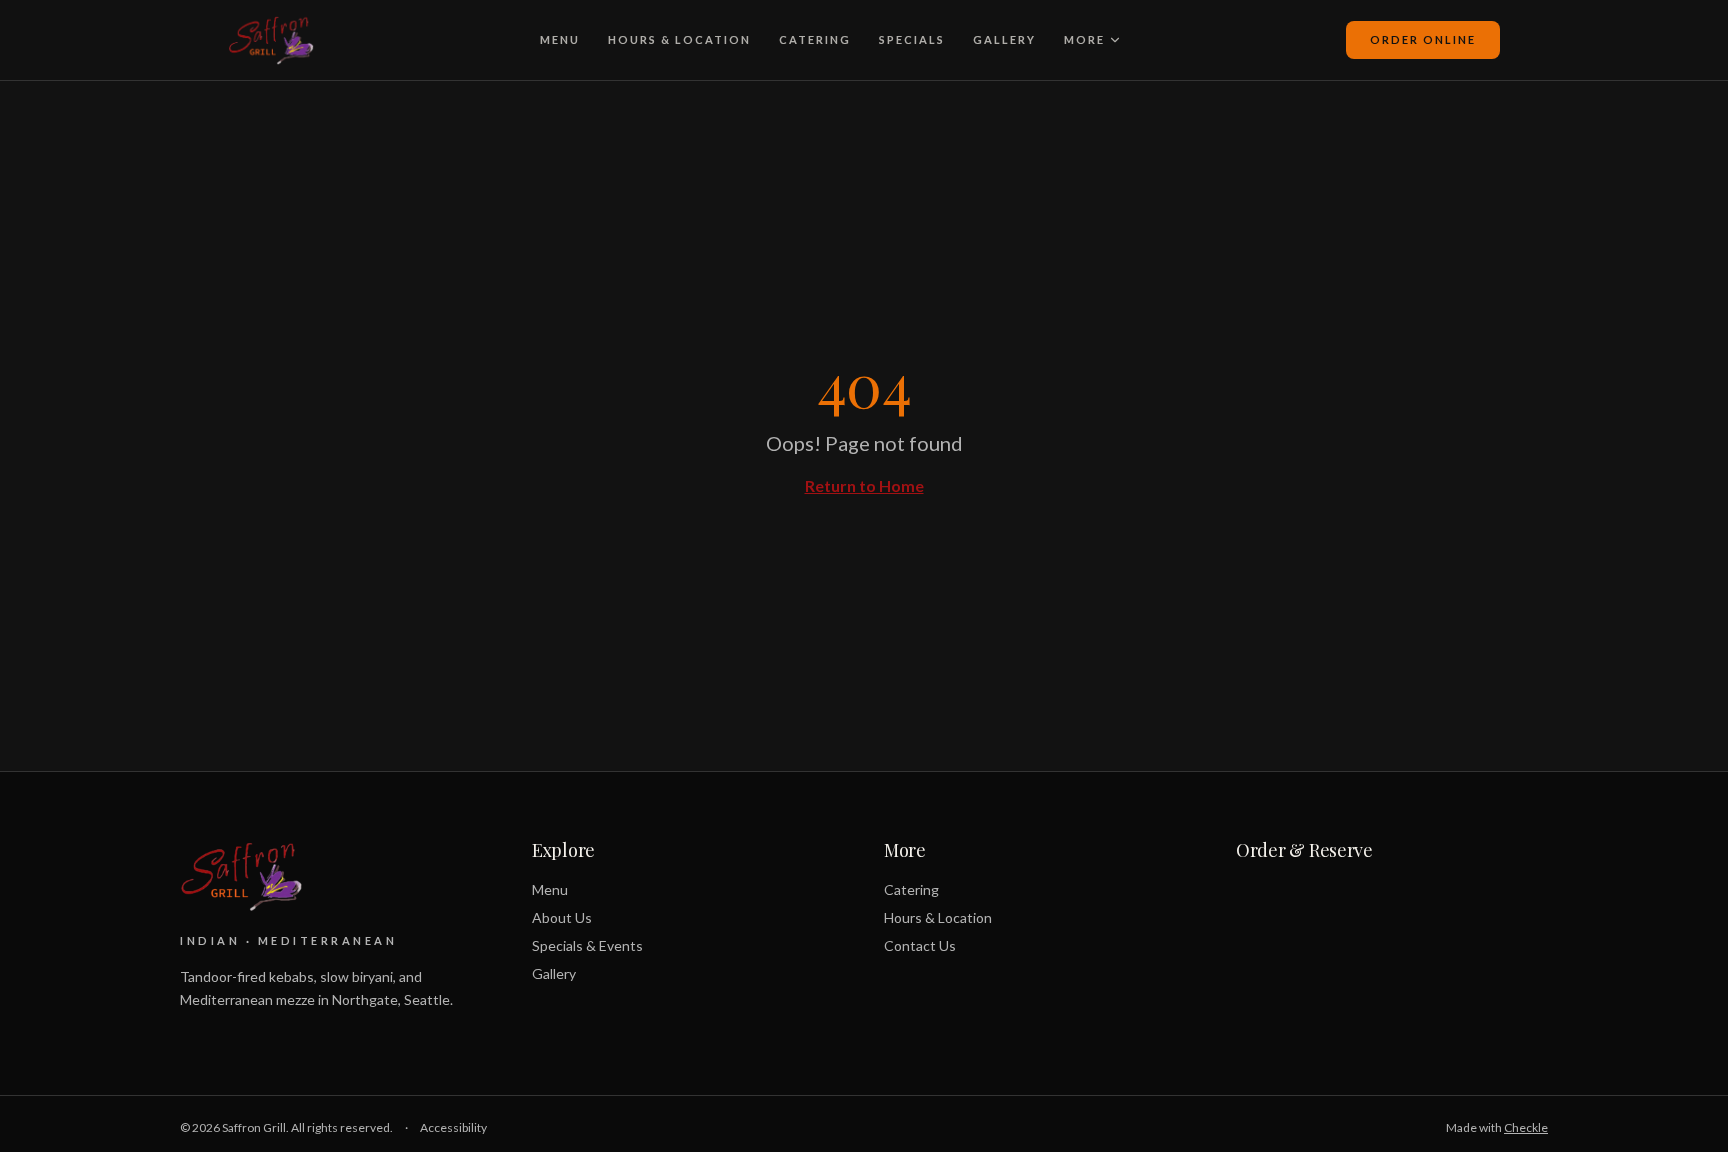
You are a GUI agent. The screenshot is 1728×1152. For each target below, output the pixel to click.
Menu (560, 39)
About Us (562, 917)
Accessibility (453, 1127)
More (1084, 39)
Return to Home (864, 485)
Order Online (1423, 39)
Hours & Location (679, 39)
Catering (815, 39)
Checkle (1526, 1127)
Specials (912, 39)
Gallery (1004, 39)
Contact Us (920, 945)
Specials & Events (587, 945)
